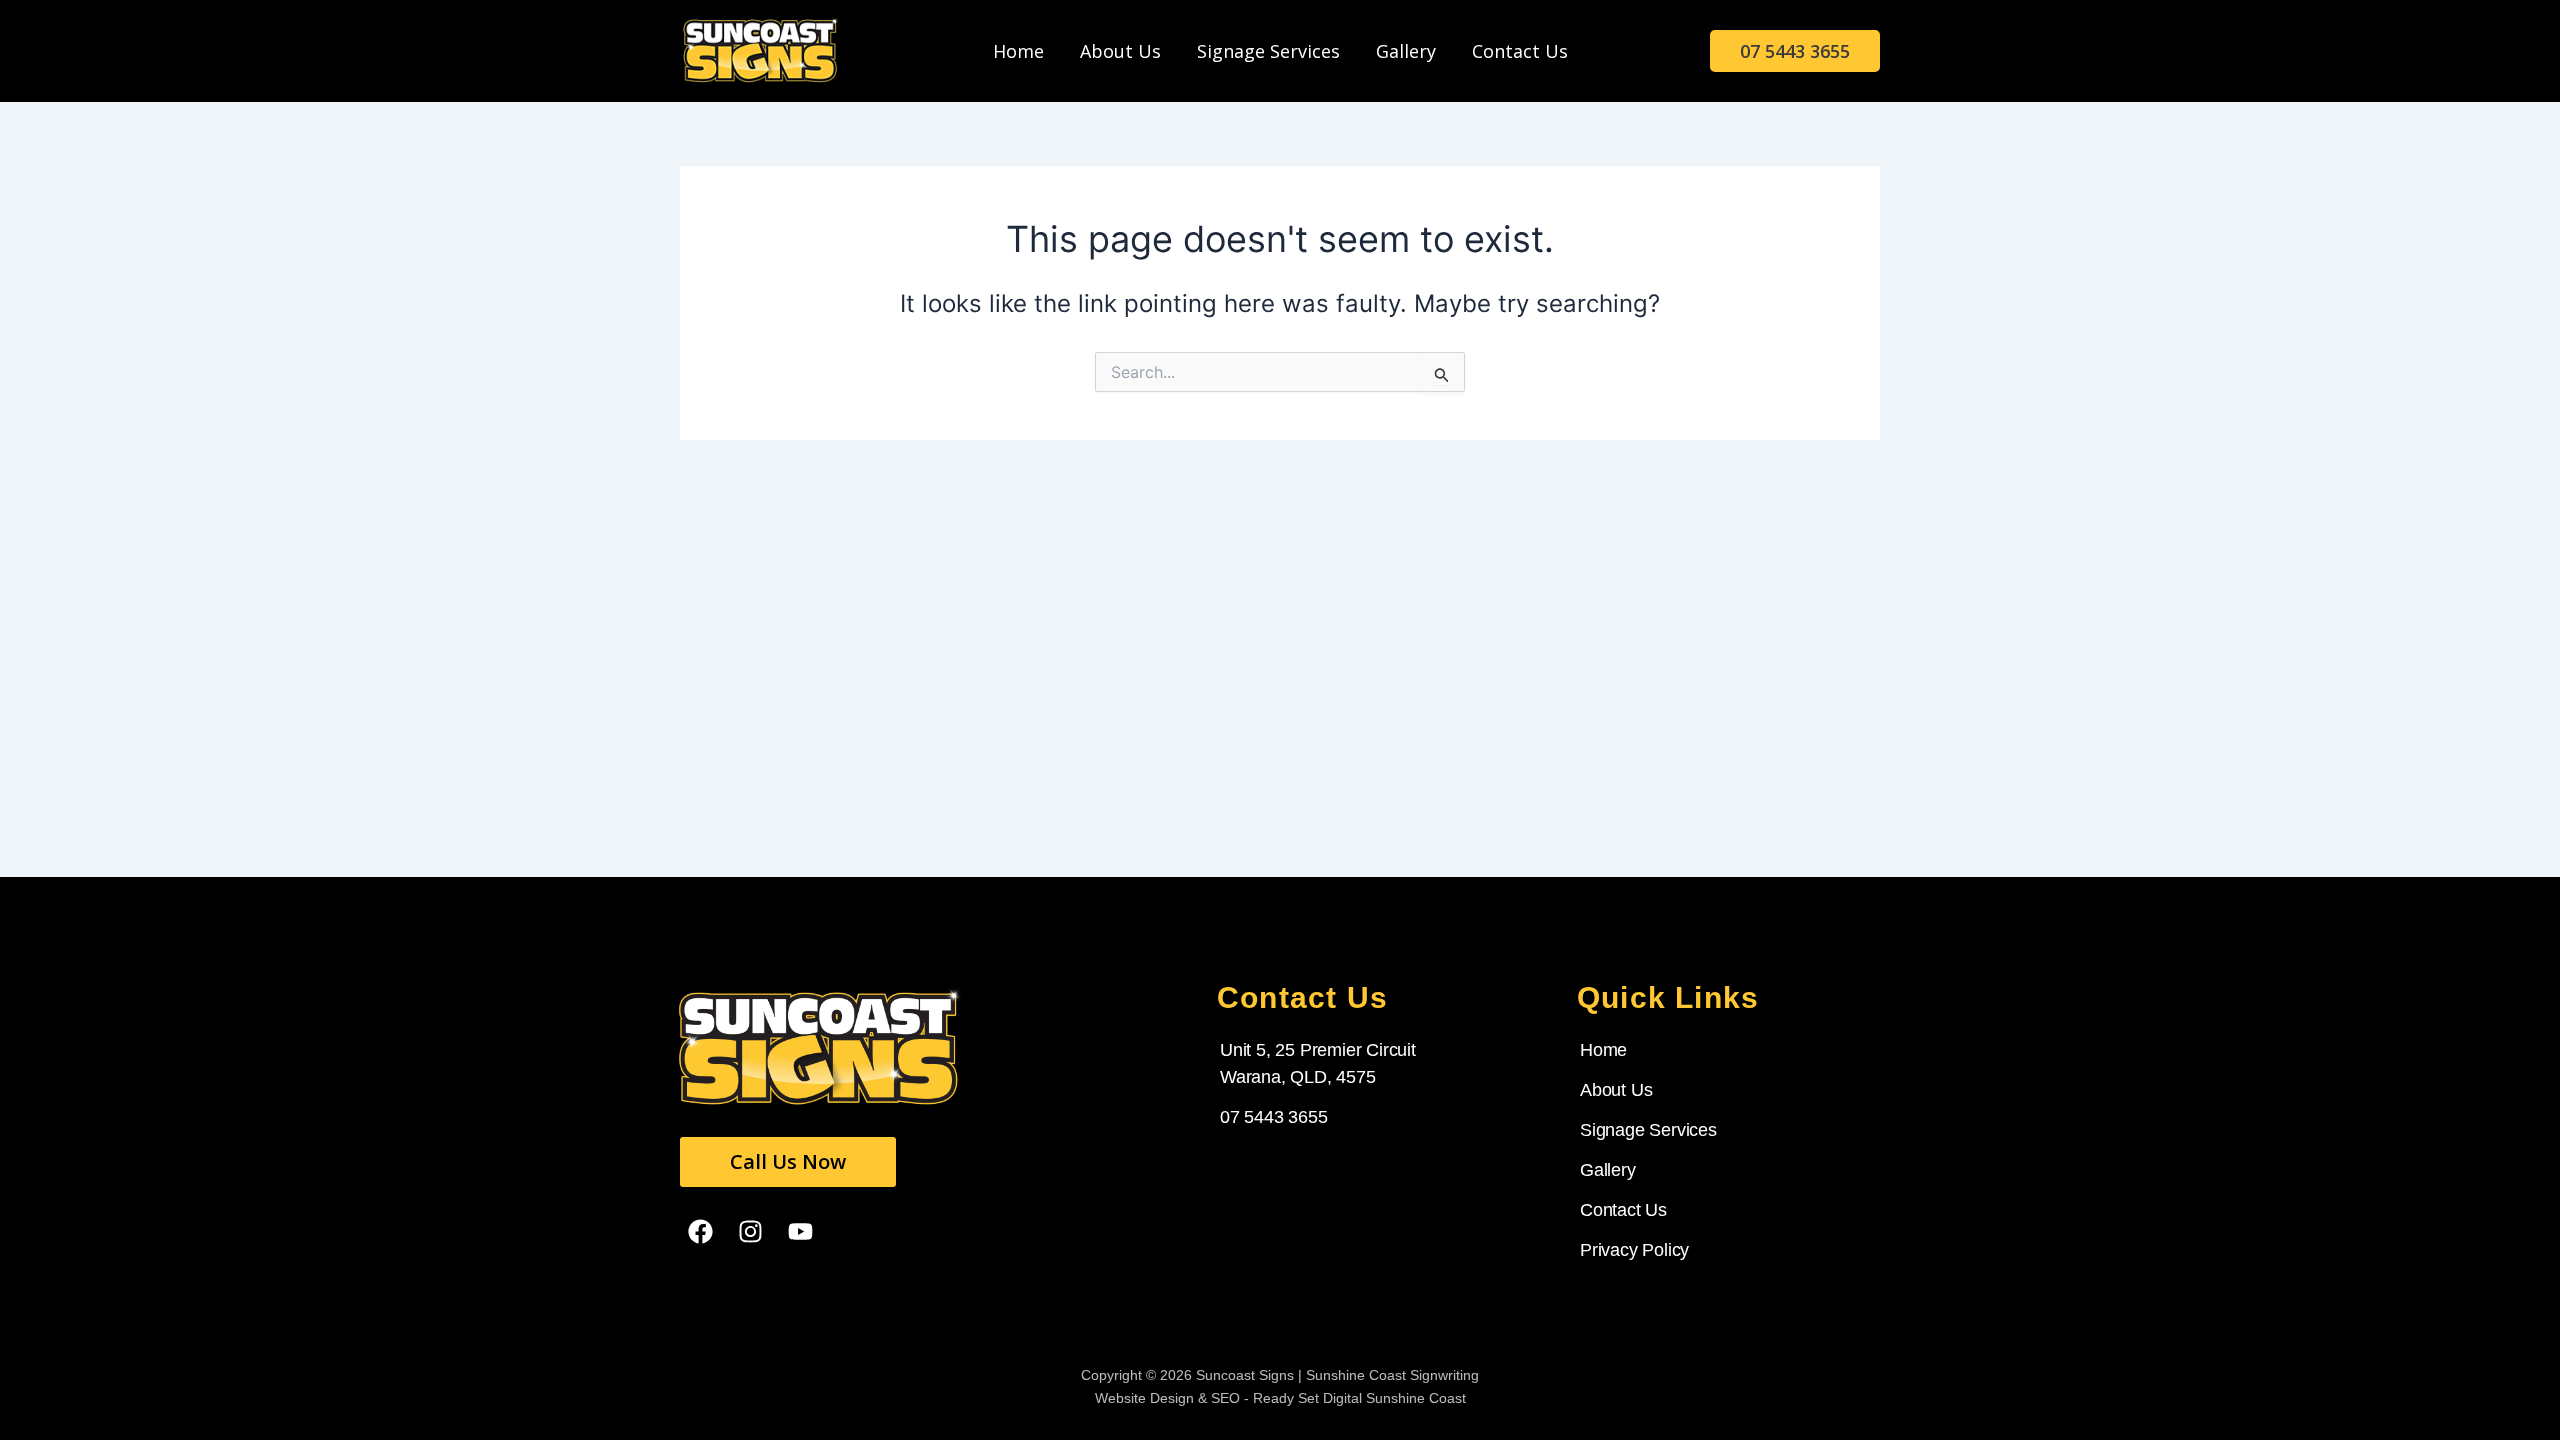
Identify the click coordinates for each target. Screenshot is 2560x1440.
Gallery (1406, 51)
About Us (1120, 51)
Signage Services (1268, 51)
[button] (1795, 51)
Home (1018, 51)
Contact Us (1520, 51)
